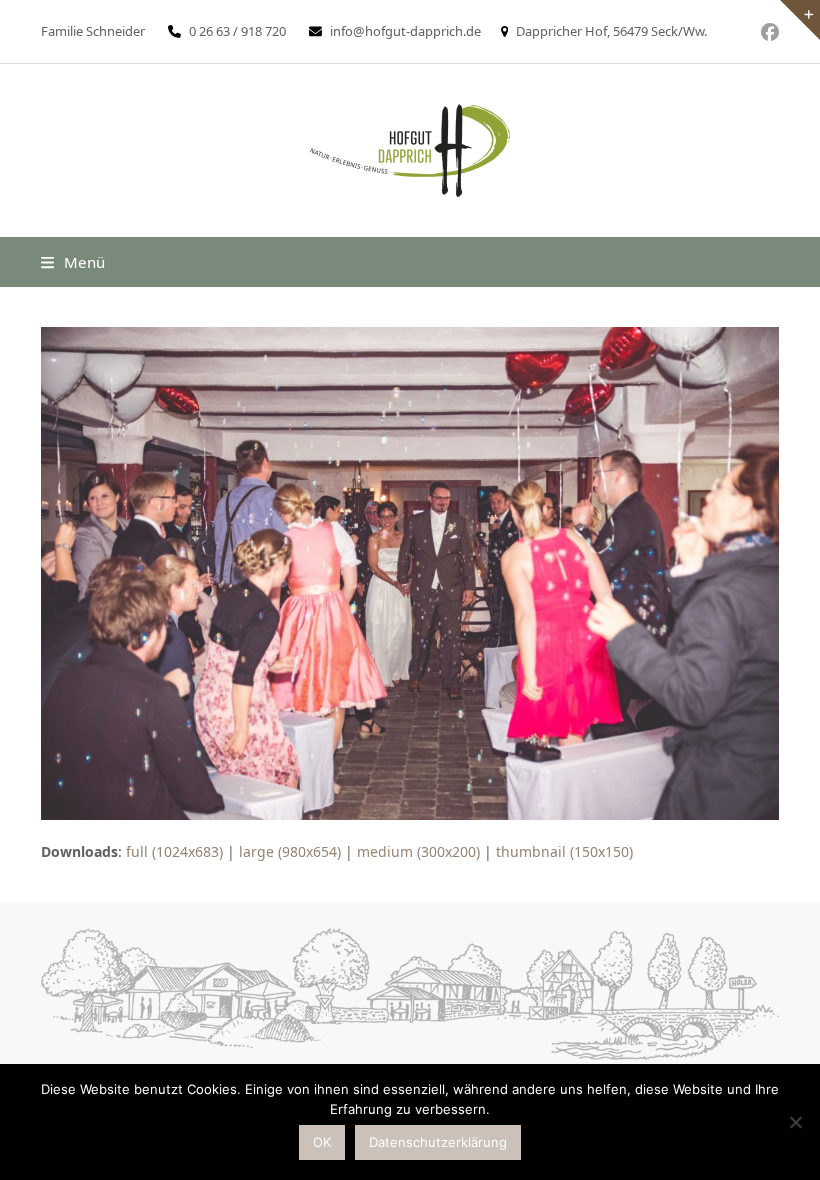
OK (322, 1142)
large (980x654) (290, 851)
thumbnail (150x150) (564, 851)
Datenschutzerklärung (438, 1142)
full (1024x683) (174, 851)
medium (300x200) (418, 851)
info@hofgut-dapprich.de (405, 31)
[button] (73, 262)
